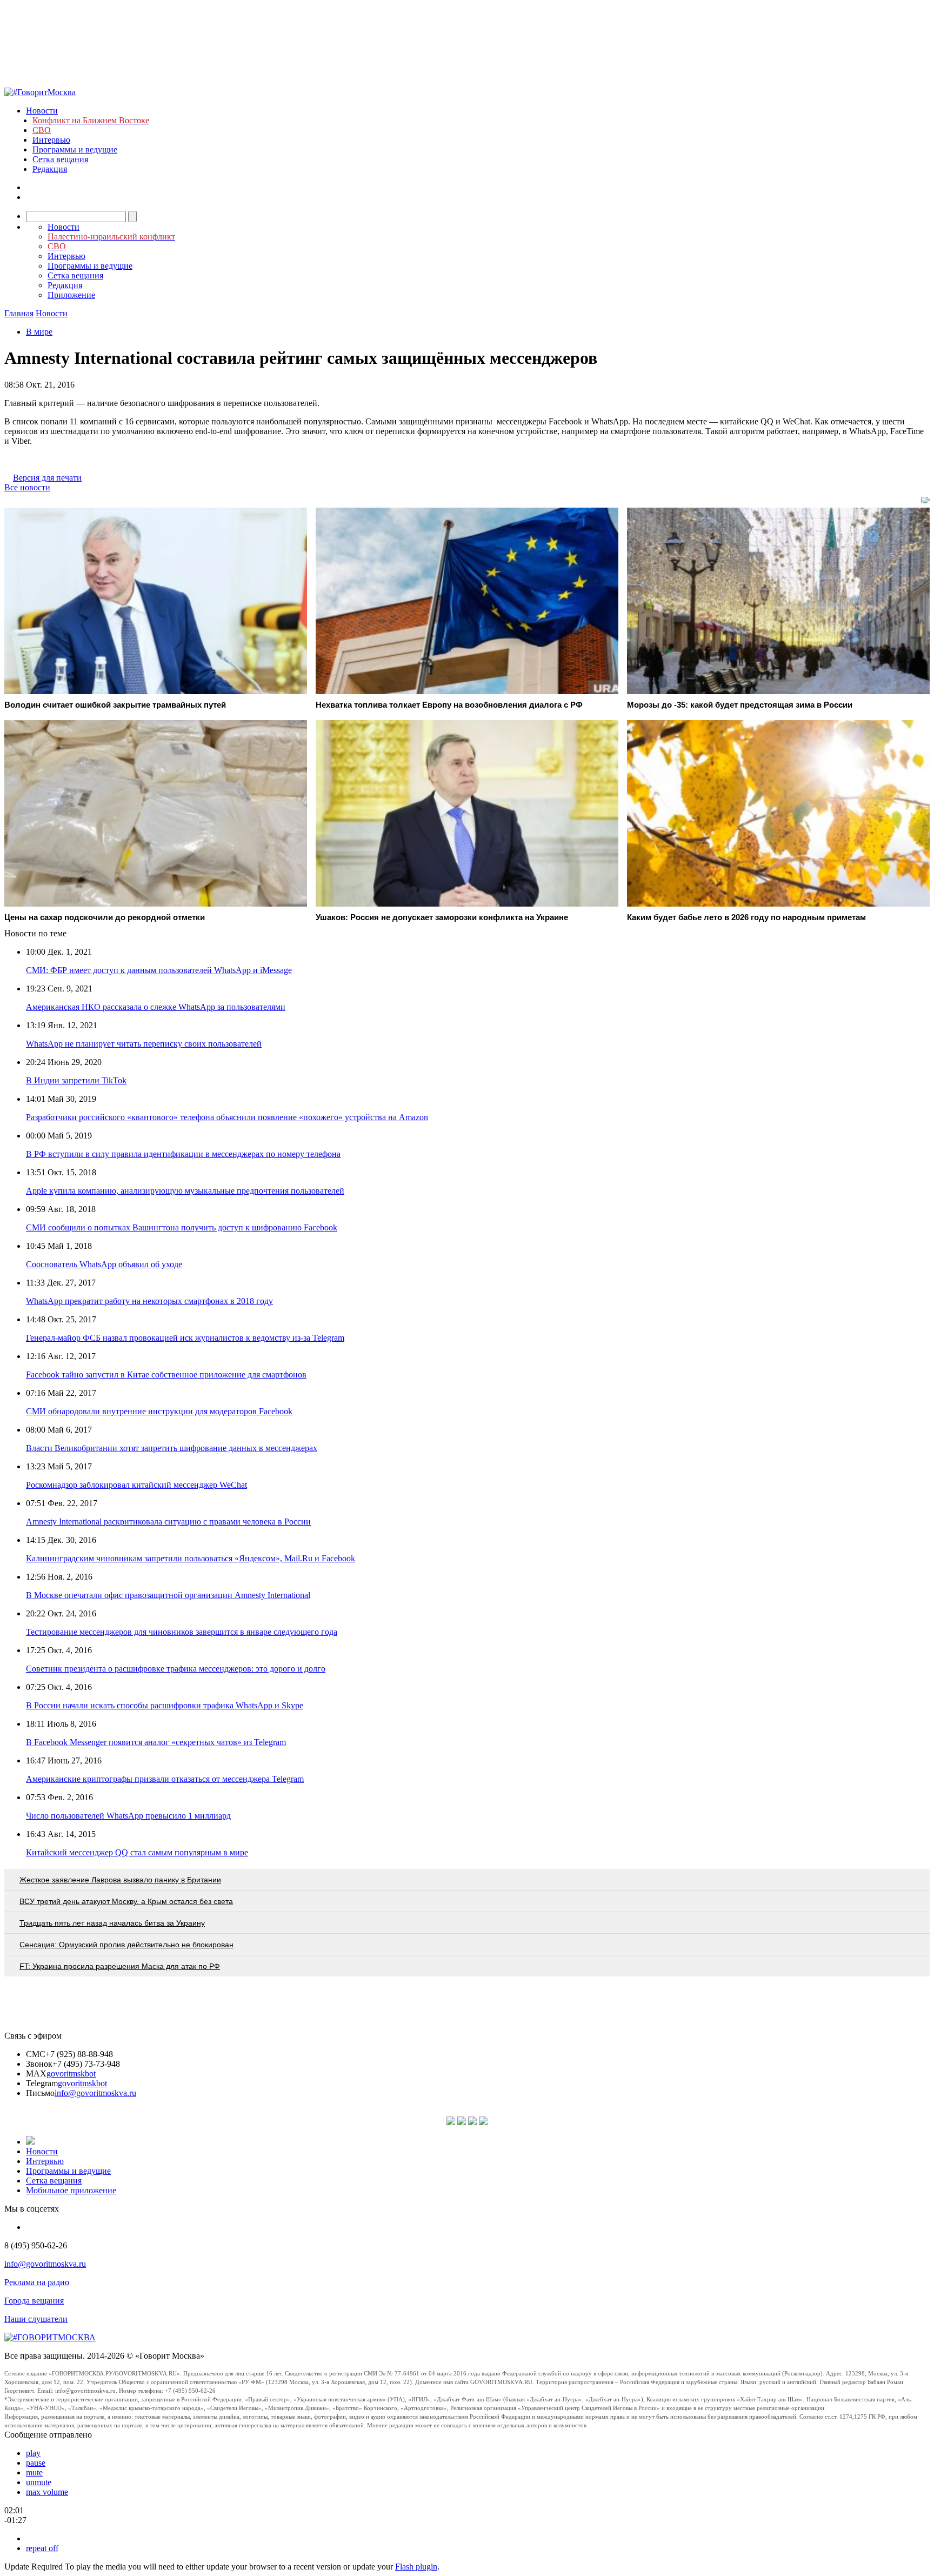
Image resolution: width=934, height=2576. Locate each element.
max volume (47, 2492)
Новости (42, 111)
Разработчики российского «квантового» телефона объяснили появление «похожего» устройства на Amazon (227, 1117)
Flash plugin (416, 2567)
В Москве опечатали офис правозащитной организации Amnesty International (168, 1595)
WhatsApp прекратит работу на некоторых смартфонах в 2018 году (149, 1301)
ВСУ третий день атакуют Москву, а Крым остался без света (126, 1901)
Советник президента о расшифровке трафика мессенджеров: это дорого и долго (176, 1669)
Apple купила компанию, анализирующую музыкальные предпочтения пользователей (185, 1191)
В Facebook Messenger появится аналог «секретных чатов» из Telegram (156, 1742)
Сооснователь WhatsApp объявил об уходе (104, 1264)
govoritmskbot (71, 2074)
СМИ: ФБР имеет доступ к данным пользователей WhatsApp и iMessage (159, 970)
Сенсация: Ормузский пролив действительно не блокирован (126, 1945)
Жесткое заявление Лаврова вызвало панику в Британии (120, 1880)
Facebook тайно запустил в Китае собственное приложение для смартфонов (166, 1374)
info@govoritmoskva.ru (95, 2093)
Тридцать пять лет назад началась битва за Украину (112, 1923)
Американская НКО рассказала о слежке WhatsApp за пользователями (156, 1007)
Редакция (50, 169)
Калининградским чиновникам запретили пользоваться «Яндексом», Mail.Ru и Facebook (191, 1558)
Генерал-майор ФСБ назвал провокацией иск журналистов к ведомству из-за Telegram (185, 1338)
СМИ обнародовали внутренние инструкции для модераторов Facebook (159, 1411)
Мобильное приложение (71, 2190)
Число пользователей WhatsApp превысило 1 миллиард (128, 1816)
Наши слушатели (36, 2319)
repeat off (42, 2548)
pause (36, 2463)
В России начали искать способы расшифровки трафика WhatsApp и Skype (165, 1705)
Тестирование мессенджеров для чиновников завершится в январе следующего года (182, 1632)
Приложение (71, 295)
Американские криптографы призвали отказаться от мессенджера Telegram (165, 1779)
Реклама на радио (37, 2282)
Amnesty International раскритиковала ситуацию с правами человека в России (168, 1522)
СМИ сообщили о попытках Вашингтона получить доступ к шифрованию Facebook (182, 1227)
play (33, 2453)
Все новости (27, 487)
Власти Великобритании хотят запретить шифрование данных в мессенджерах (172, 1448)
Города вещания (34, 2301)
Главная (19, 313)
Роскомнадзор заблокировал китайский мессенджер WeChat (136, 1485)
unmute (39, 2482)
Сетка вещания (60, 159)
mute (34, 2472)
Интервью (51, 140)
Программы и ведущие (75, 149)
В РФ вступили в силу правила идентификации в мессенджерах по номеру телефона (183, 1154)
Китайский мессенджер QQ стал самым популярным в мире (137, 1852)
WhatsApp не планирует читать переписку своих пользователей (144, 1044)
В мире (39, 332)
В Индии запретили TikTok (76, 1080)
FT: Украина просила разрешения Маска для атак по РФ (120, 1966)
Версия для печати (47, 478)
